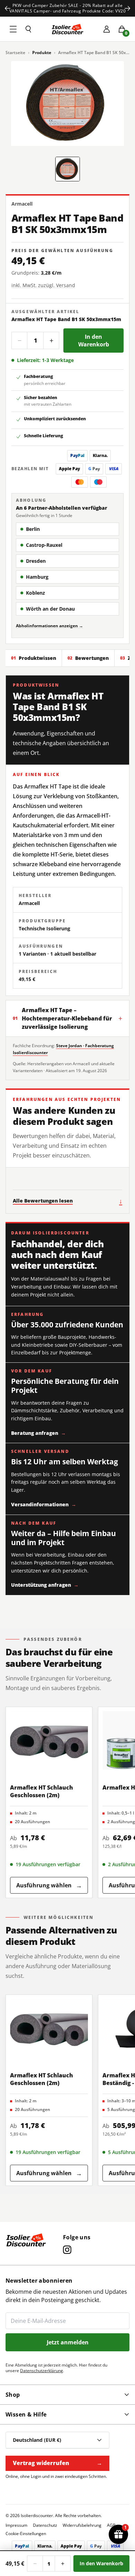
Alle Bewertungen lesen (67, 1201)
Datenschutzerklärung (42, 2371)
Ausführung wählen (49, 1885)
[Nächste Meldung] (127, 8)
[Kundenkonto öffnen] (107, 29)
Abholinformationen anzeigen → (49, 626)
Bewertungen (88, 658)
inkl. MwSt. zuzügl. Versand (43, 285)
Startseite (15, 53)
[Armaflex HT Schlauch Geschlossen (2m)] (49, 1741)
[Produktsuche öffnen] (28, 29)
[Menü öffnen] (13, 29)
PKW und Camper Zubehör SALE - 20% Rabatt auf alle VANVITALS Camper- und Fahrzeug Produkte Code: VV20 (67, 8)
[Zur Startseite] (67, 29)
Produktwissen (34, 658)
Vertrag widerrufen (57, 2463)
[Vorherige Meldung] (8, 8)
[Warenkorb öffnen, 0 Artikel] (122, 29)
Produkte (42, 53)
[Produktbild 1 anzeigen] (68, 169)
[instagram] (67, 2250)
